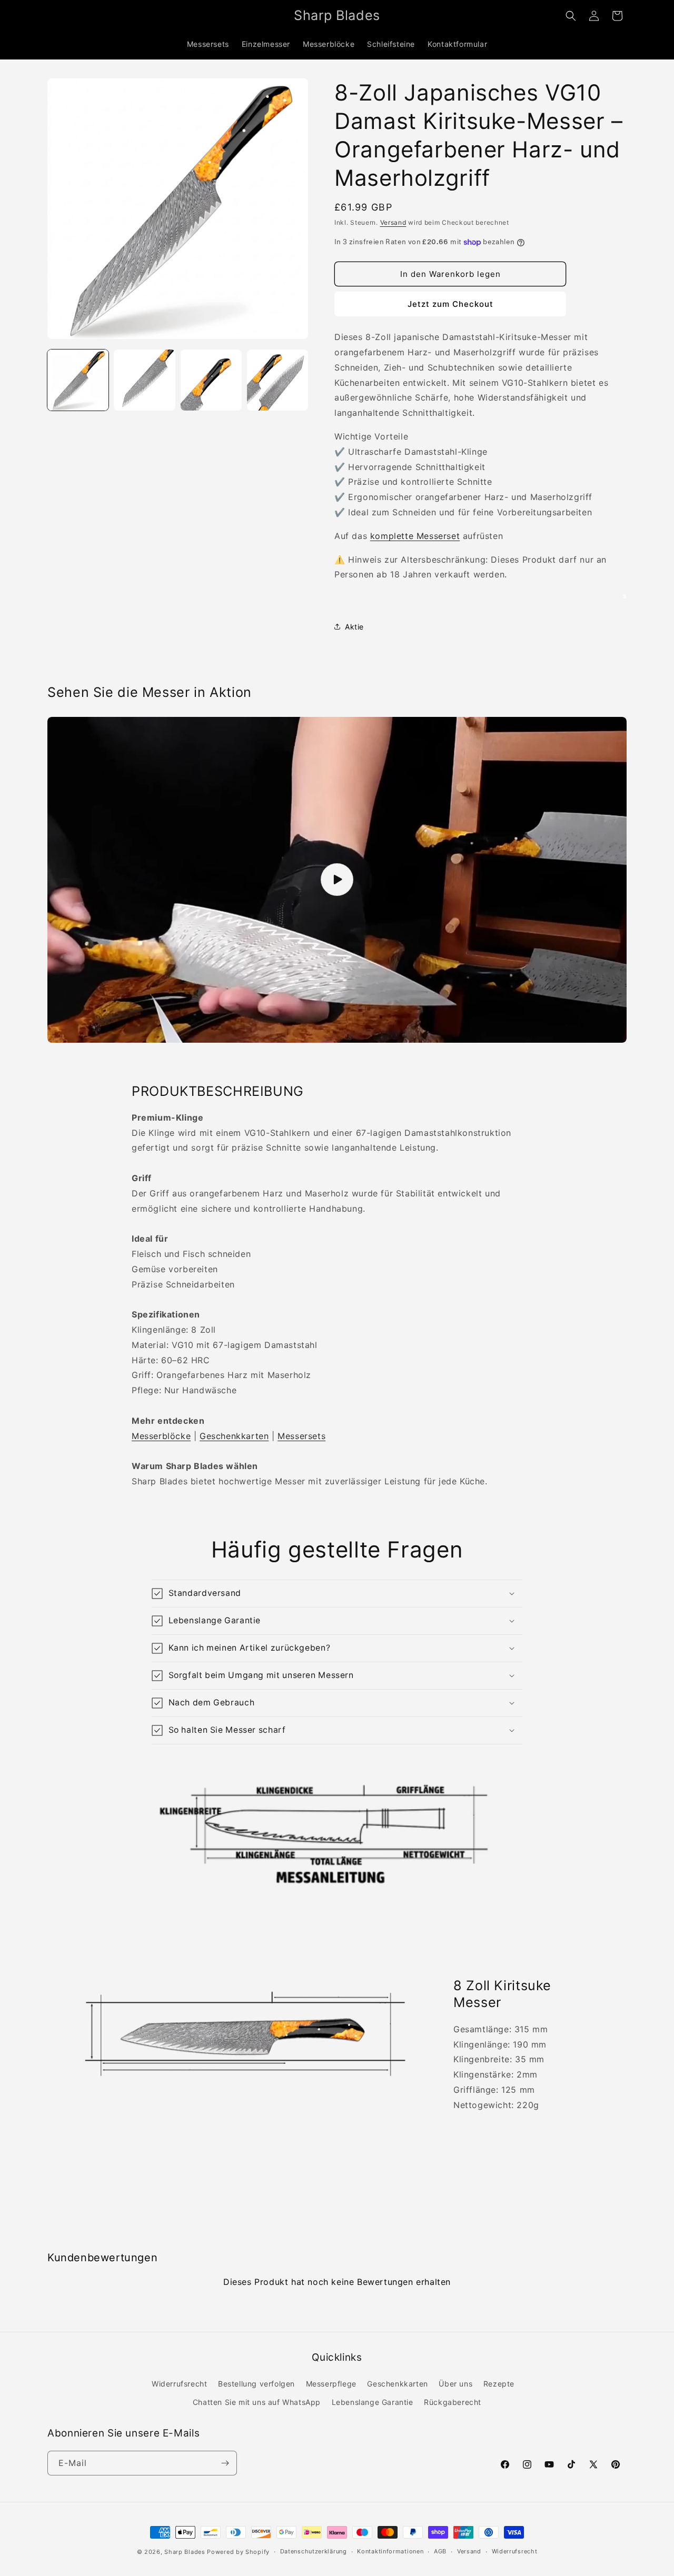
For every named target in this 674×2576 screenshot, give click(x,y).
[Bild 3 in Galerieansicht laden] (211, 380)
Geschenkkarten (234, 1436)
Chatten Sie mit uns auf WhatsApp (257, 2402)
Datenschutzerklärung (314, 2551)
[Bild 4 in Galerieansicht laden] (277, 380)
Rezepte (499, 2384)
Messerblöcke (161, 1436)
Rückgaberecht (453, 2402)
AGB (440, 2551)
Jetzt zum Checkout (450, 304)
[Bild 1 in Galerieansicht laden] (78, 380)
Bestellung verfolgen (256, 2384)
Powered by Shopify (238, 2552)
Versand (393, 222)
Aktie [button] (354, 627)
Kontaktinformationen (390, 2551)
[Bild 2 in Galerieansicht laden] (144, 380)
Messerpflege (331, 2384)
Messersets (301, 1436)
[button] (571, 16)
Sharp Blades (185, 2552)
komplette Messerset (415, 536)
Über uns (455, 2384)
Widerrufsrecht (179, 2384)
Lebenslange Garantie (373, 2402)
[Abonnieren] (225, 2463)
